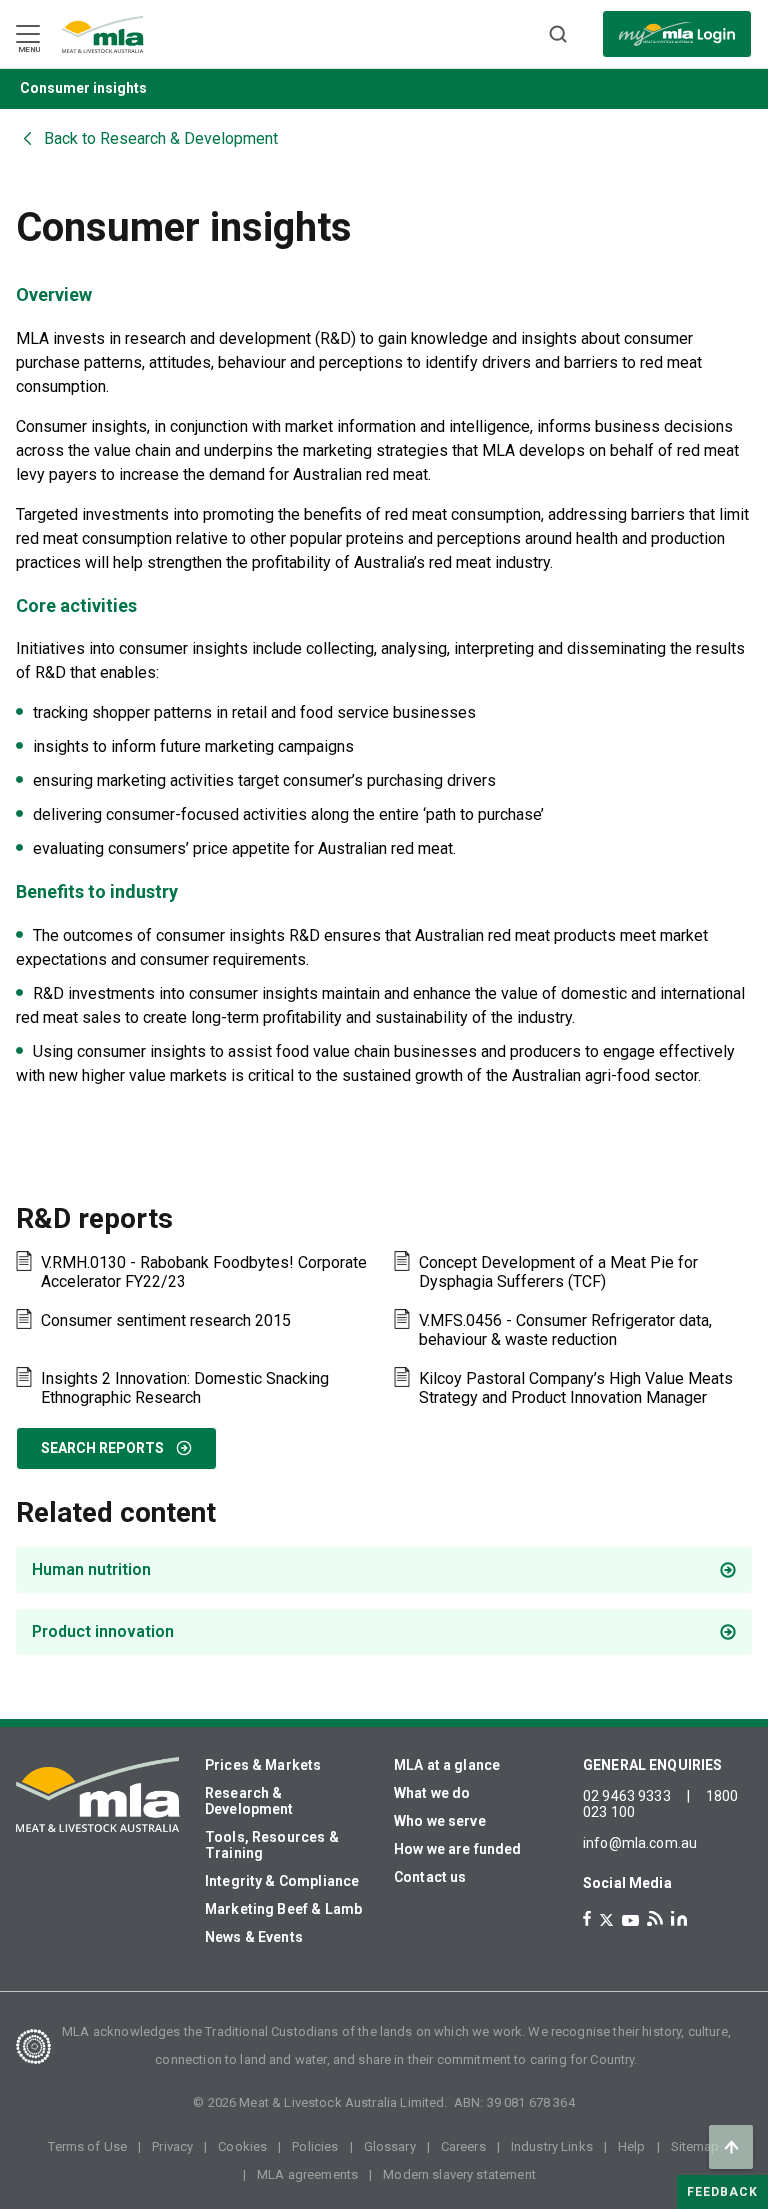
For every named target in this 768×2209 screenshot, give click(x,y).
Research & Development (249, 1801)
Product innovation (103, 1631)
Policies (315, 2146)
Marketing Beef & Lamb (283, 1909)
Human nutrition (91, 1569)
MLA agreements (307, 2174)
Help (632, 2146)
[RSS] (655, 1918)
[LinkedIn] (679, 1918)
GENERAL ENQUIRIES (653, 1765)
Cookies (242, 2146)
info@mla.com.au (640, 1843)
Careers (463, 2146)
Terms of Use (87, 2146)
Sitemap (695, 2146)
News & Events (254, 1937)
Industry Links (552, 2146)
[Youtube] (630, 1920)
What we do (432, 1793)
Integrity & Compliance (282, 1881)
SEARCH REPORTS (102, 1448)
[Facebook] (587, 1918)
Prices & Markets (263, 1765)
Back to (161, 138)
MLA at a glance (447, 1765)
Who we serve (440, 1821)
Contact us (430, 1877)
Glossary (390, 2146)
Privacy (172, 2146)
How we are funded (458, 1849)
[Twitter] (606, 1920)
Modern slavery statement (459, 2174)
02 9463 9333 (627, 1796)
